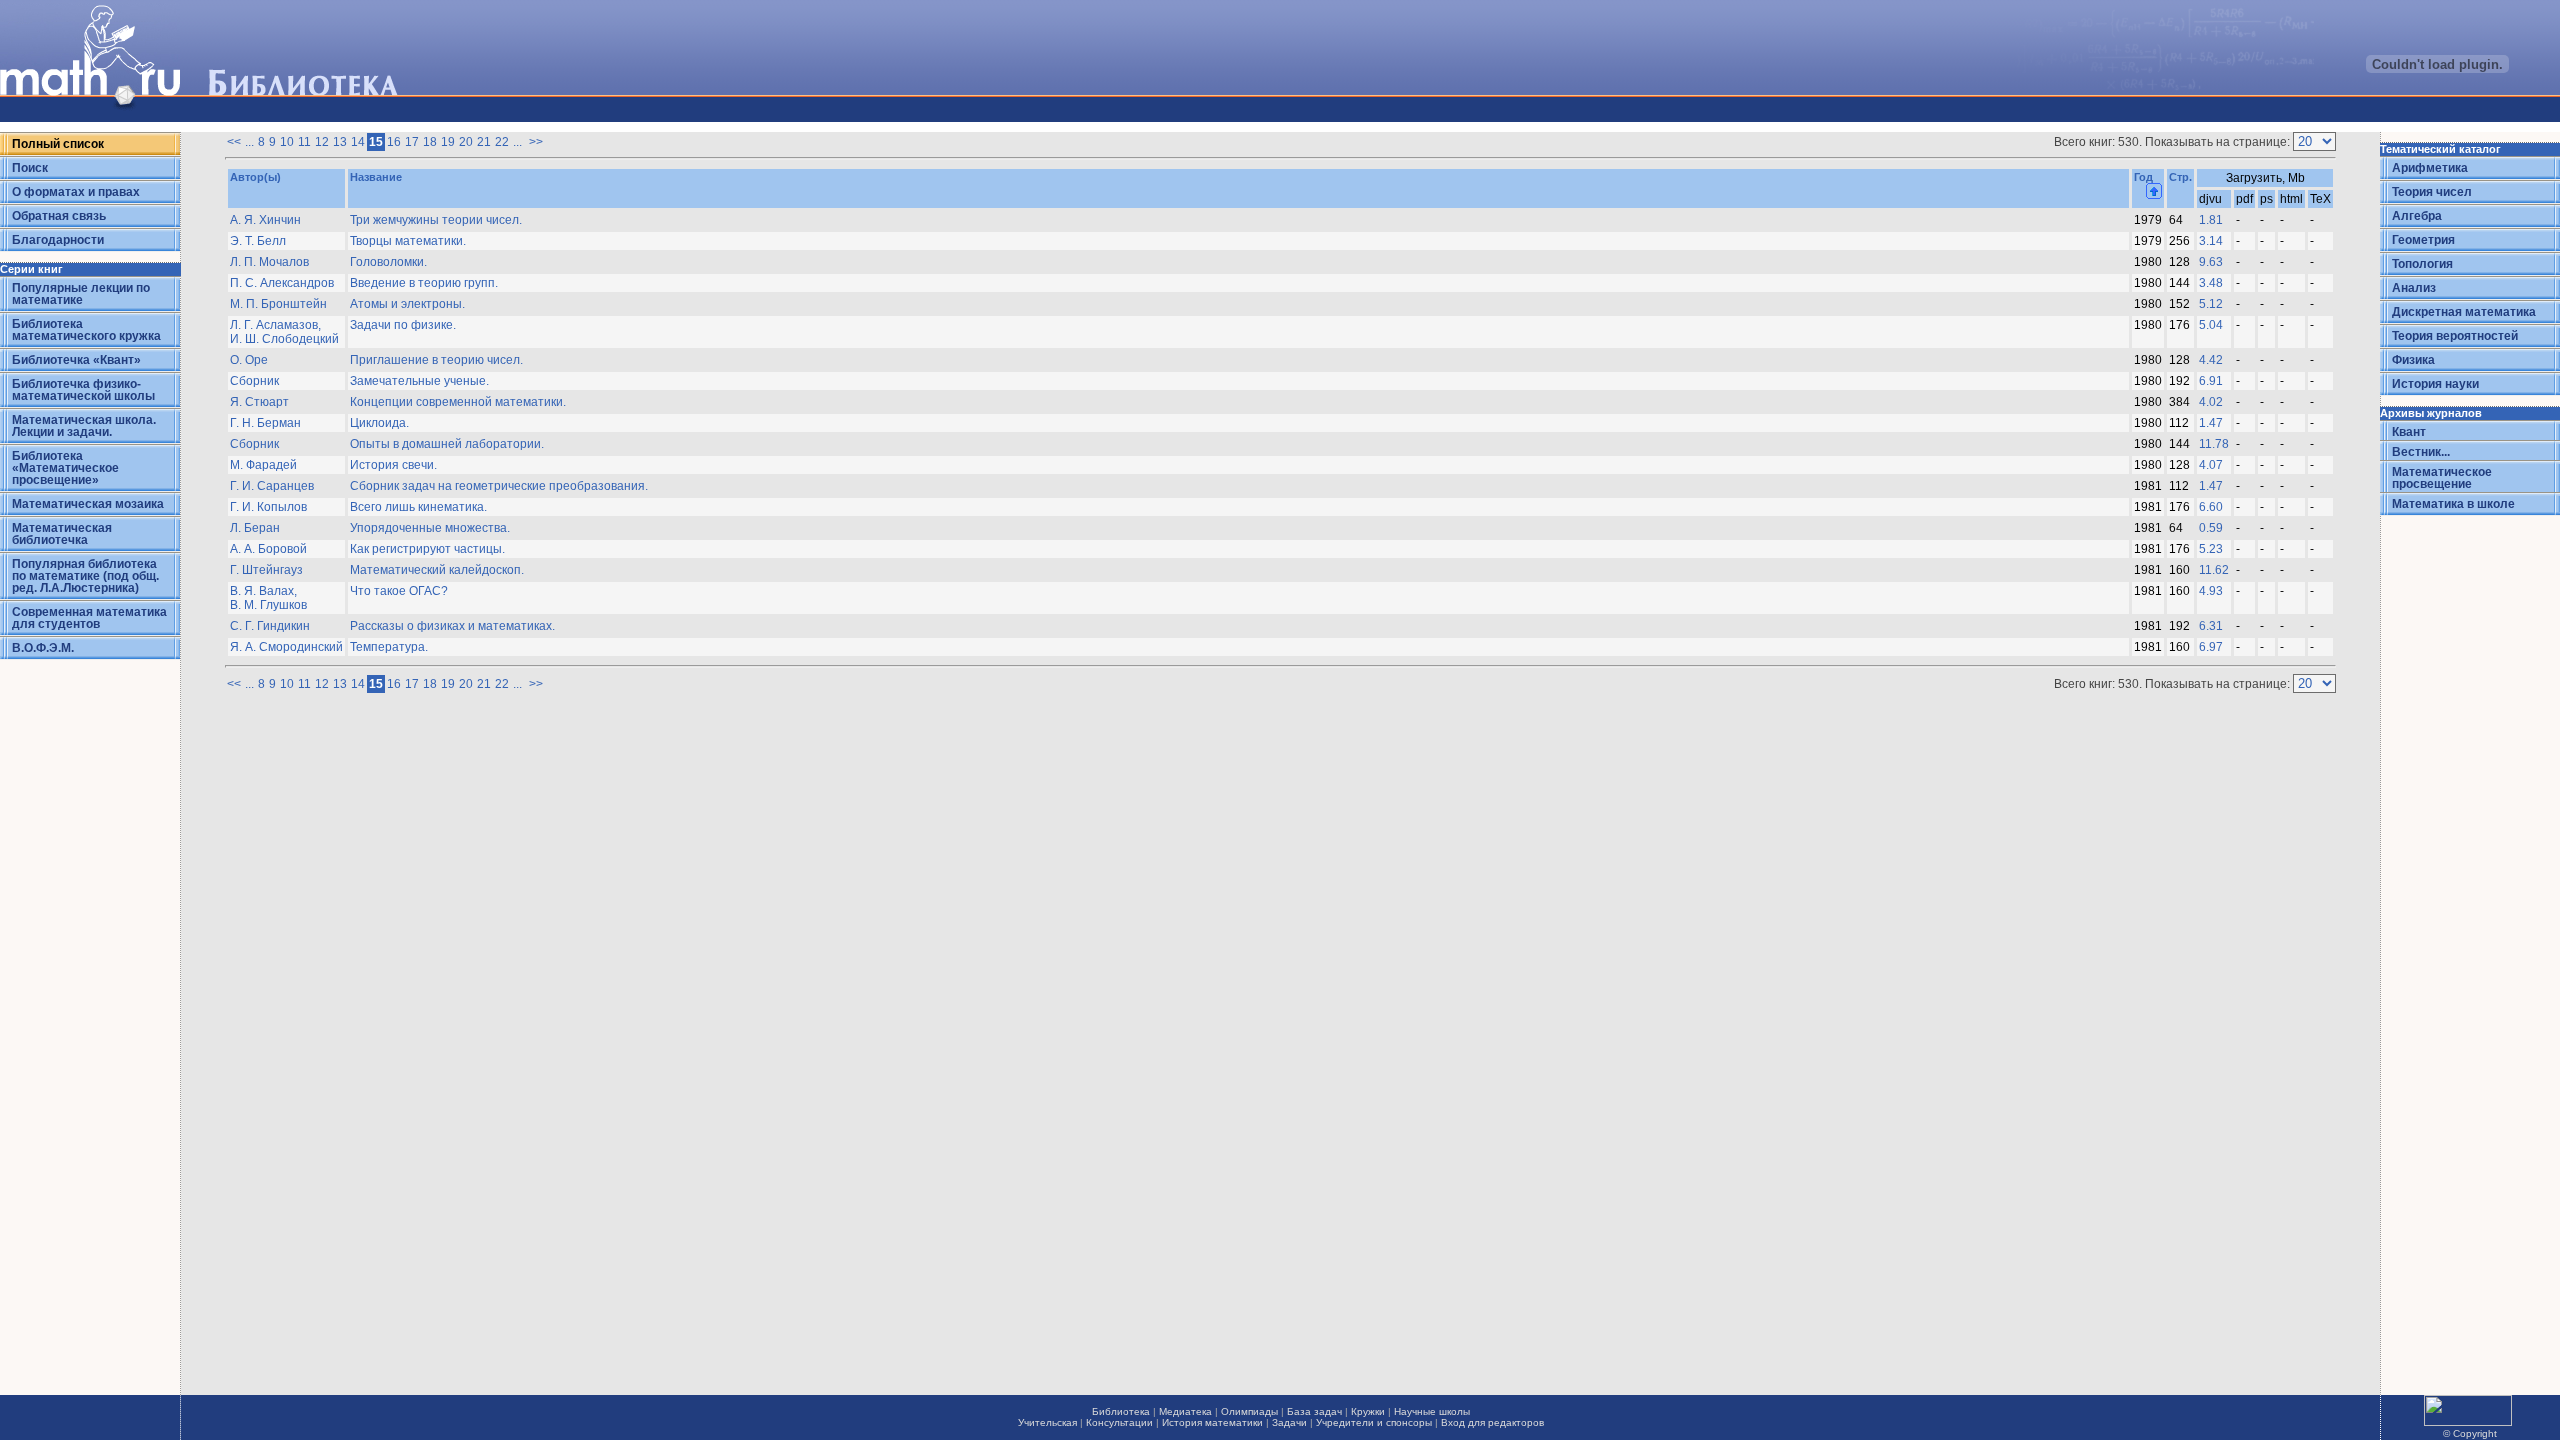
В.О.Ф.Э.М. (43, 648)
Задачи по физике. (403, 325)
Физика (2413, 360)
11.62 (2214, 570)
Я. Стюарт (259, 402)
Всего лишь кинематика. (418, 507)
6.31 (2211, 626)
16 (394, 142)
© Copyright (2470, 1433)
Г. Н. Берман (265, 423)
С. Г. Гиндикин (270, 626)
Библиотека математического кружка (86, 330)
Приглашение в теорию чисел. (436, 360)
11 (304, 142)
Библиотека (1121, 1411)
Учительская (1047, 1422)
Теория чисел (2432, 192)
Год (2143, 177)
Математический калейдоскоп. (437, 570)
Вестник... (2421, 452)
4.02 (2211, 402)
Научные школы (1432, 1411)
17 (412, 142)
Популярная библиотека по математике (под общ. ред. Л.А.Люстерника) (85, 576)
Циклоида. (379, 423)
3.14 (2211, 241)
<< (234, 142)
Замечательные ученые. (419, 381)
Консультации (1119, 1422)
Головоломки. (388, 262)
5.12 (2211, 304)
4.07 (2211, 465)
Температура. (389, 647)
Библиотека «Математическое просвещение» (65, 468)
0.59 (2211, 528)
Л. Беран (255, 528)
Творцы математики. (408, 241)
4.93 (2211, 591)
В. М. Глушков (268, 605)
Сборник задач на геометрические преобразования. (499, 486)
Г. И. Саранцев (272, 486)
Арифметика (2430, 168)
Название (376, 177)
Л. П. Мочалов (269, 262)
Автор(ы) (255, 177)
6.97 (2211, 647)
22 (502, 142)
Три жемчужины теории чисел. (436, 220)
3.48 (2211, 283)
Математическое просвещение (2442, 478)
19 (448, 142)
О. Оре (249, 360)
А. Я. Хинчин (265, 220)
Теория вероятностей (2455, 336)
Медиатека (1185, 1411)
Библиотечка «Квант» (76, 360)
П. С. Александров (282, 283)
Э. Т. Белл (258, 241)
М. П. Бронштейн (278, 304)
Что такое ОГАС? (399, 591)
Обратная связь (59, 216)
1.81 (2211, 220)
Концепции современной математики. (458, 402)
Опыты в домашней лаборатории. (447, 444)
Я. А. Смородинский (286, 647)
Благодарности (58, 240)
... (249, 142)
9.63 (2211, 262)
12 (322, 142)
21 (484, 142)
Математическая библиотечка (62, 534)
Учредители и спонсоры (1374, 1422)
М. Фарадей (263, 465)
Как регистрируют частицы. (427, 549)
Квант (2409, 432)
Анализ (2414, 288)
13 (340, 142)
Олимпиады (1249, 1411)
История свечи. (393, 465)
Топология (2422, 264)
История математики (1212, 1422)
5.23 (2211, 549)
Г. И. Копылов (268, 507)
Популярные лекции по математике (81, 294)
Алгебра (2417, 216)
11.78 (2214, 444)
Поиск (30, 168)
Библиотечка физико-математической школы (83, 390)
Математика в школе (2453, 504)
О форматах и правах (76, 192)
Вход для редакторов (1492, 1422)
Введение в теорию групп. (424, 283)
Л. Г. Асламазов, (275, 325)
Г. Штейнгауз (266, 570)
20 (466, 142)
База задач (1314, 1411)
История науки (2435, 384)
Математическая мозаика (88, 504)
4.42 (2211, 360)
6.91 (2211, 381)
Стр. (2180, 177)
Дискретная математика (2464, 312)
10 (287, 142)
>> (536, 142)
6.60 (2211, 507)
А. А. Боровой (268, 549)
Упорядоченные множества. (430, 528)
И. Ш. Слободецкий (284, 339)
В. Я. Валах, (263, 591)
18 (430, 142)
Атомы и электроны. (407, 304)
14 (358, 142)
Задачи (1289, 1422)
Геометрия (2423, 240)
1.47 (2211, 423)
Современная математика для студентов (89, 618)
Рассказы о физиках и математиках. (452, 626)
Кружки (1368, 1411)
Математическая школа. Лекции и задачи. (84, 426)
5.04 (2211, 325)
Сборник (254, 381)
